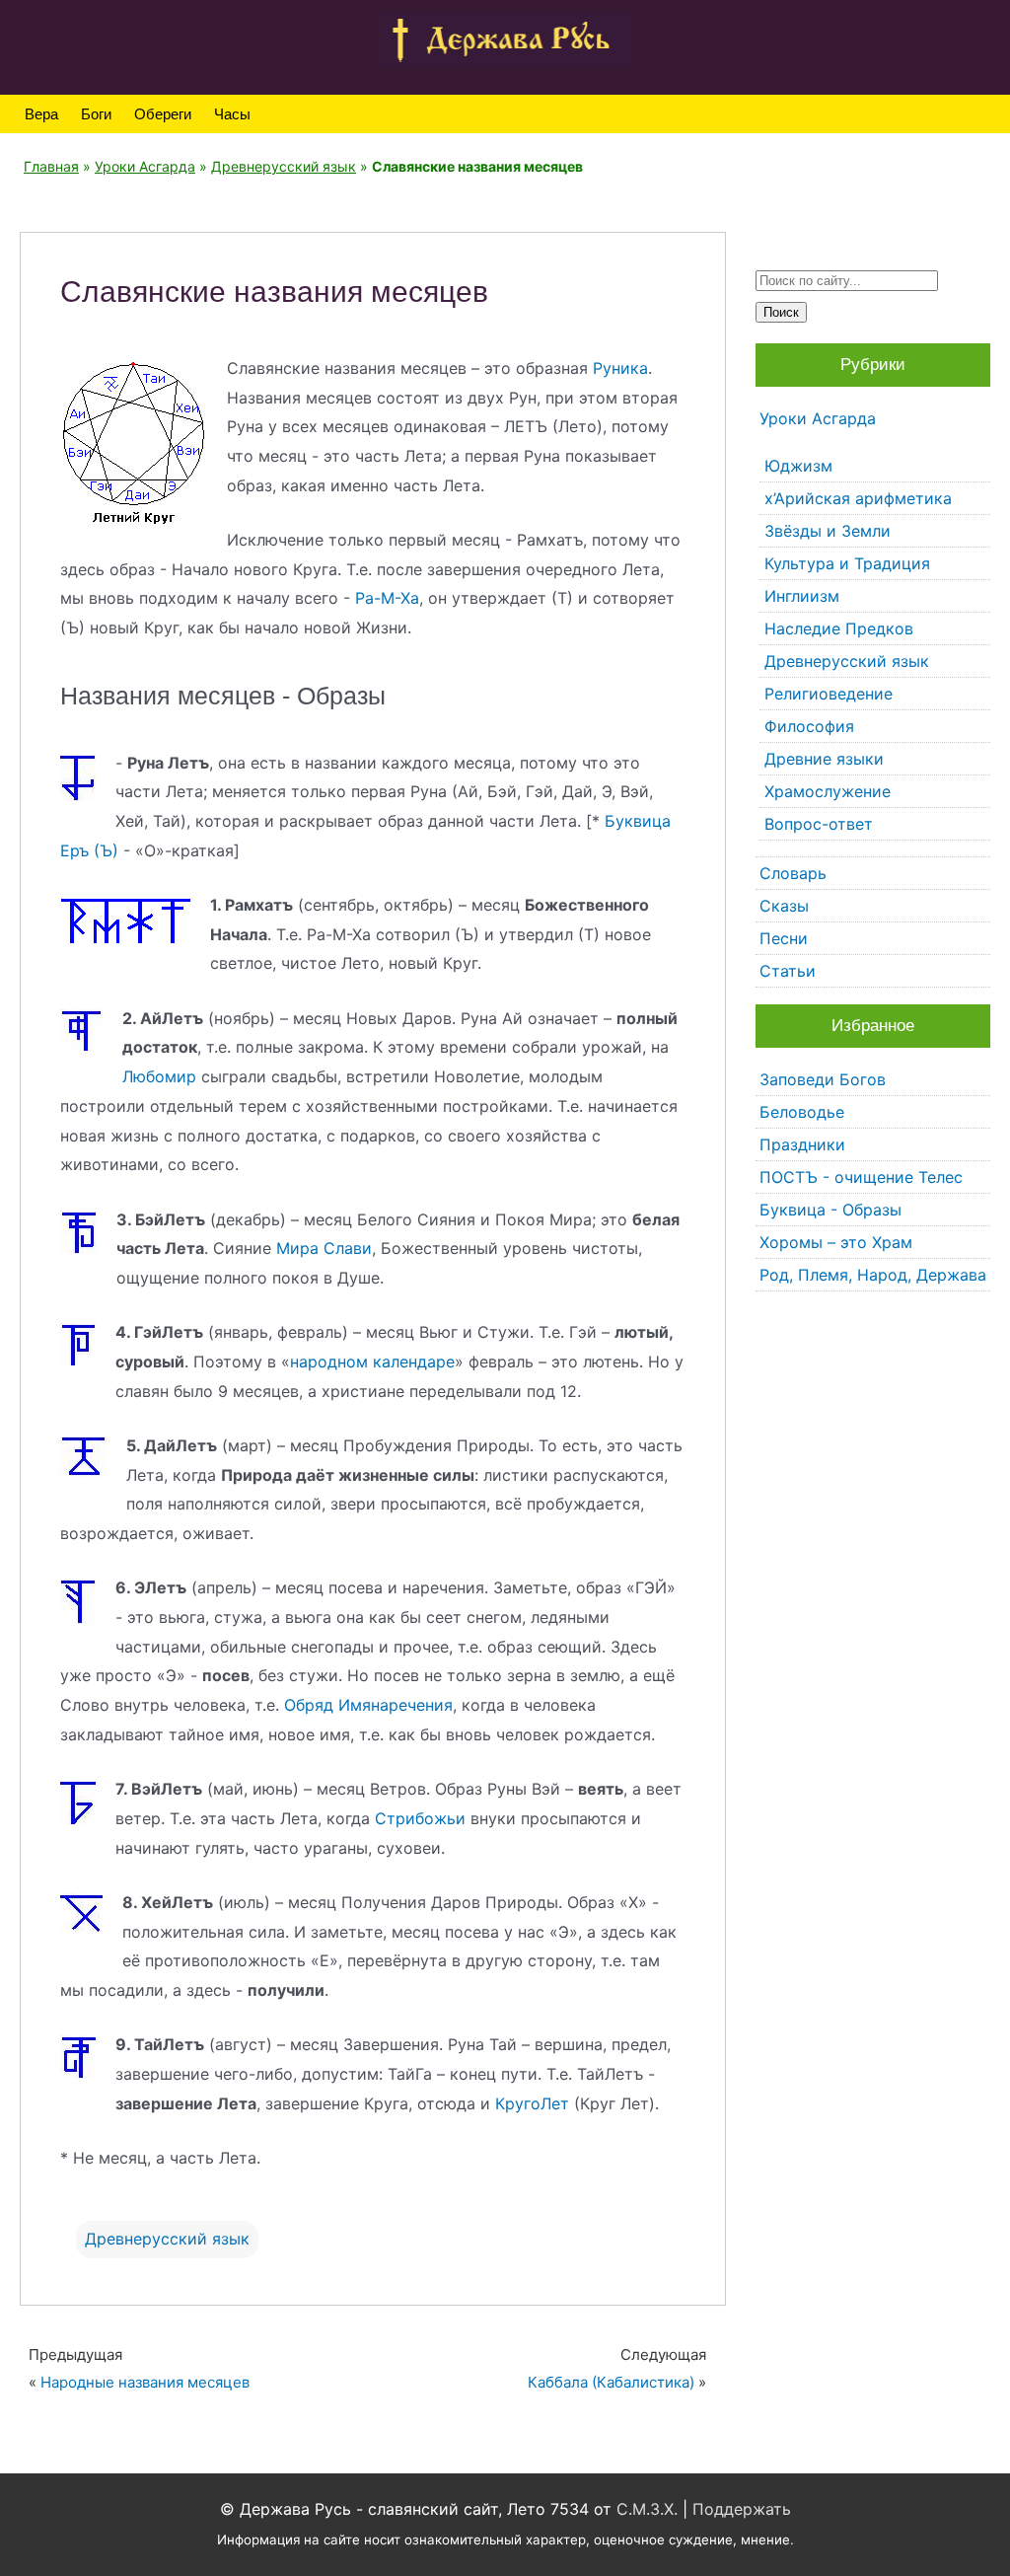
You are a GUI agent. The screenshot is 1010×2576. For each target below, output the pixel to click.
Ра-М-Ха (387, 598)
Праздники (802, 1144)
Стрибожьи (420, 1818)
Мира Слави (324, 1248)
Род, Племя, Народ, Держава (873, 1275)
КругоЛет (532, 2103)
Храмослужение (828, 791)
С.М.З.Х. (647, 2509)
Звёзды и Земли (828, 531)
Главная (51, 166)
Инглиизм (802, 596)
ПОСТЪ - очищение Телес (861, 1177)
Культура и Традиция (847, 563)
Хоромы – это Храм (836, 1242)
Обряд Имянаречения (368, 1705)
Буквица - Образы (830, 1210)
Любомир (159, 1076)
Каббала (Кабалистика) (611, 2382)
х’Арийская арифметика (858, 498)
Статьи (788, 971)
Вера (41, 114)
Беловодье (802, 1112)
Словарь (793, 873)
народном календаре (372, 1362)
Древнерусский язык (284, 166)
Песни (784, 938)
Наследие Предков (839, 628)
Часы (232, 114)
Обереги (163, 114)
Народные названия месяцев (145, 2382)
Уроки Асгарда (145, 166)
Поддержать (742, 2509)
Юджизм (798, 466)
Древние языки (824, 759)
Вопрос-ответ (819, 824)
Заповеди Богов (823, 1079)
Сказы (784, 906)
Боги (96, 114)
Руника (620, 368)
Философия (809, 726)
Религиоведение (829, 694)
